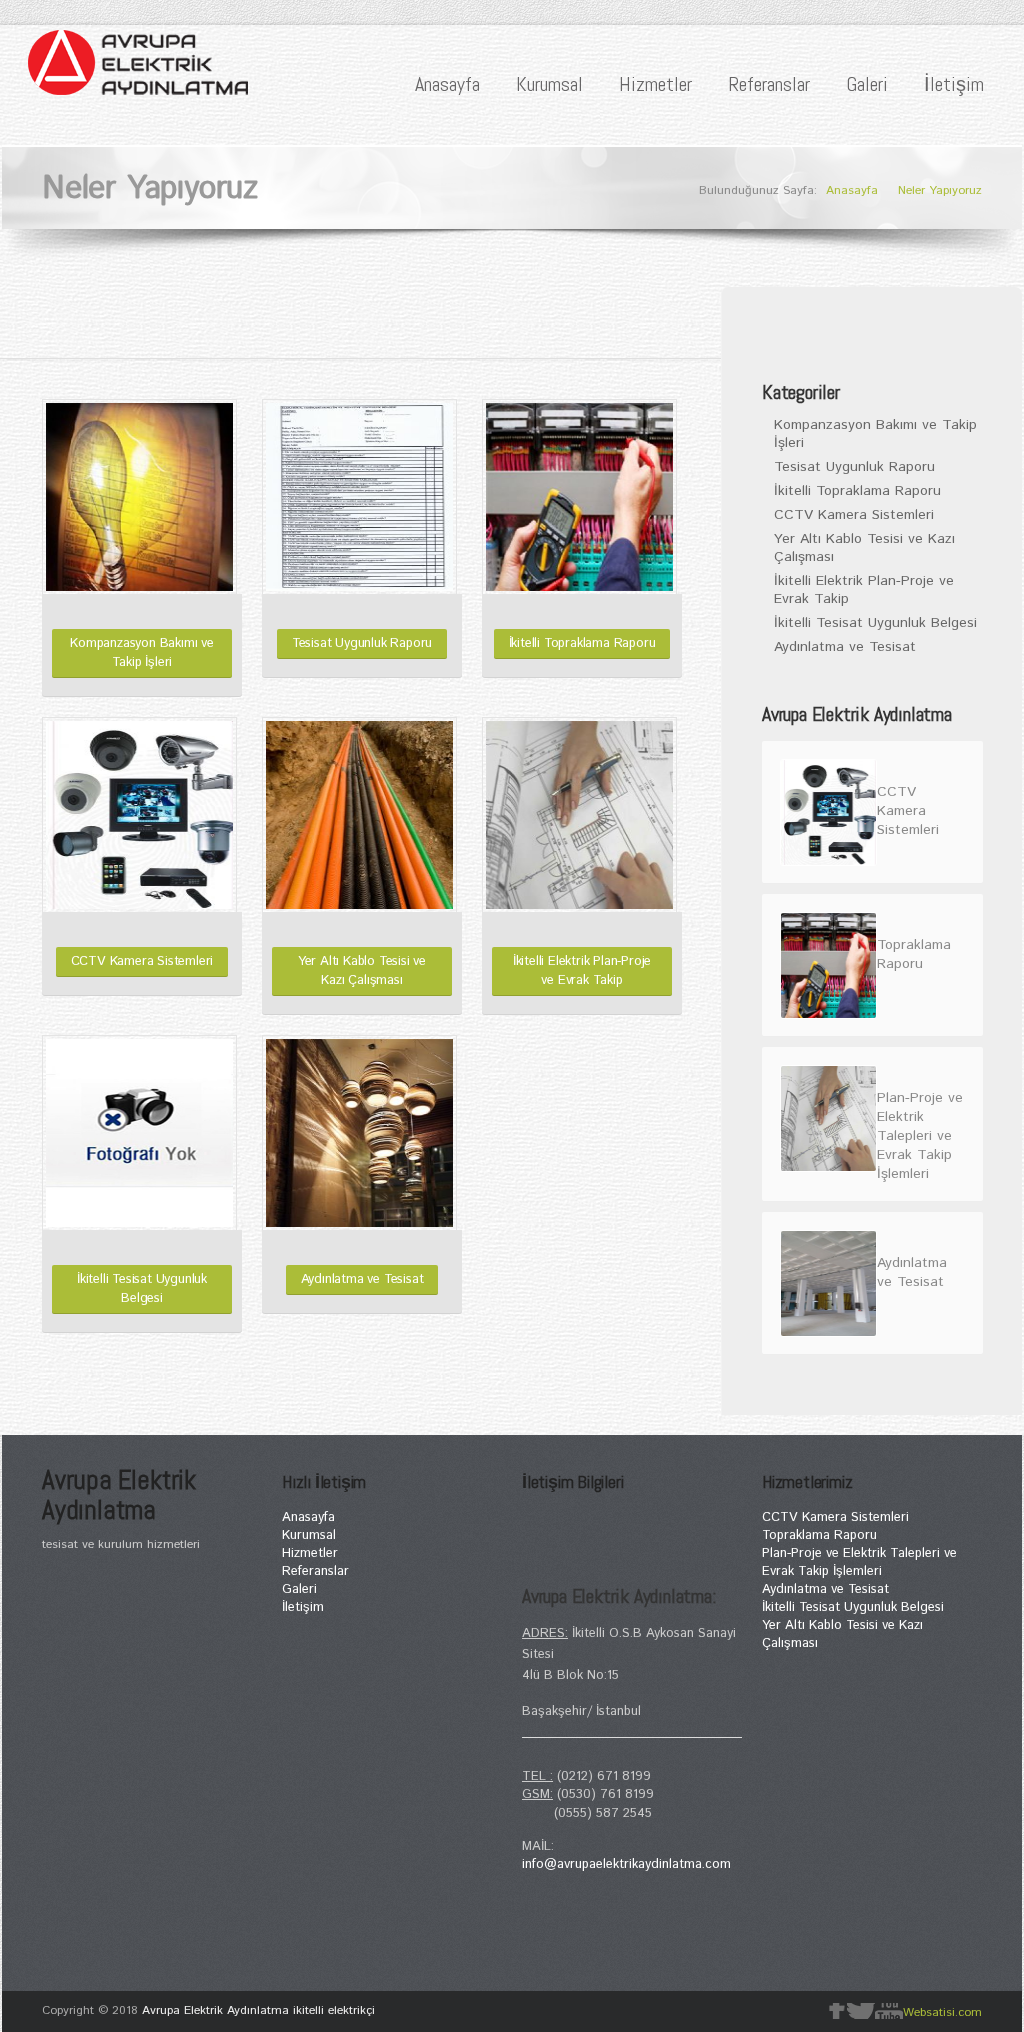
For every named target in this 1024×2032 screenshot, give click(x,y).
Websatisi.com (942, 2012)
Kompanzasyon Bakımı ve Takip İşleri (142, 653)
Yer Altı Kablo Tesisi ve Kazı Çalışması (362, 971)
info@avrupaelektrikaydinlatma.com (626, 1864)
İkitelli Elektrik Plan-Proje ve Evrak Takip (582, 971)
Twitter (861, 2011)
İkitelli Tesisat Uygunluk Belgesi (142, 1289)
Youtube (889, 2011)
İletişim (954, 84)
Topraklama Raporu (819, 1535)
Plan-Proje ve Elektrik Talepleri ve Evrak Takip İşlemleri (859, 1562)
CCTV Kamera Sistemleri (142, 961)
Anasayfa (447, 84)
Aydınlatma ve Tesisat (362, 1279)
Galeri (867, 84)
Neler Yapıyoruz (940, 190)
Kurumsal (549, 84)
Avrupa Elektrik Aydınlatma (215, 2010)
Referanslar (769, 84)
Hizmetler (655, 84)
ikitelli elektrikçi (334, 2010)
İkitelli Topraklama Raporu (582, 643)
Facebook (837, 2011)
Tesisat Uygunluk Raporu (362, 643)
